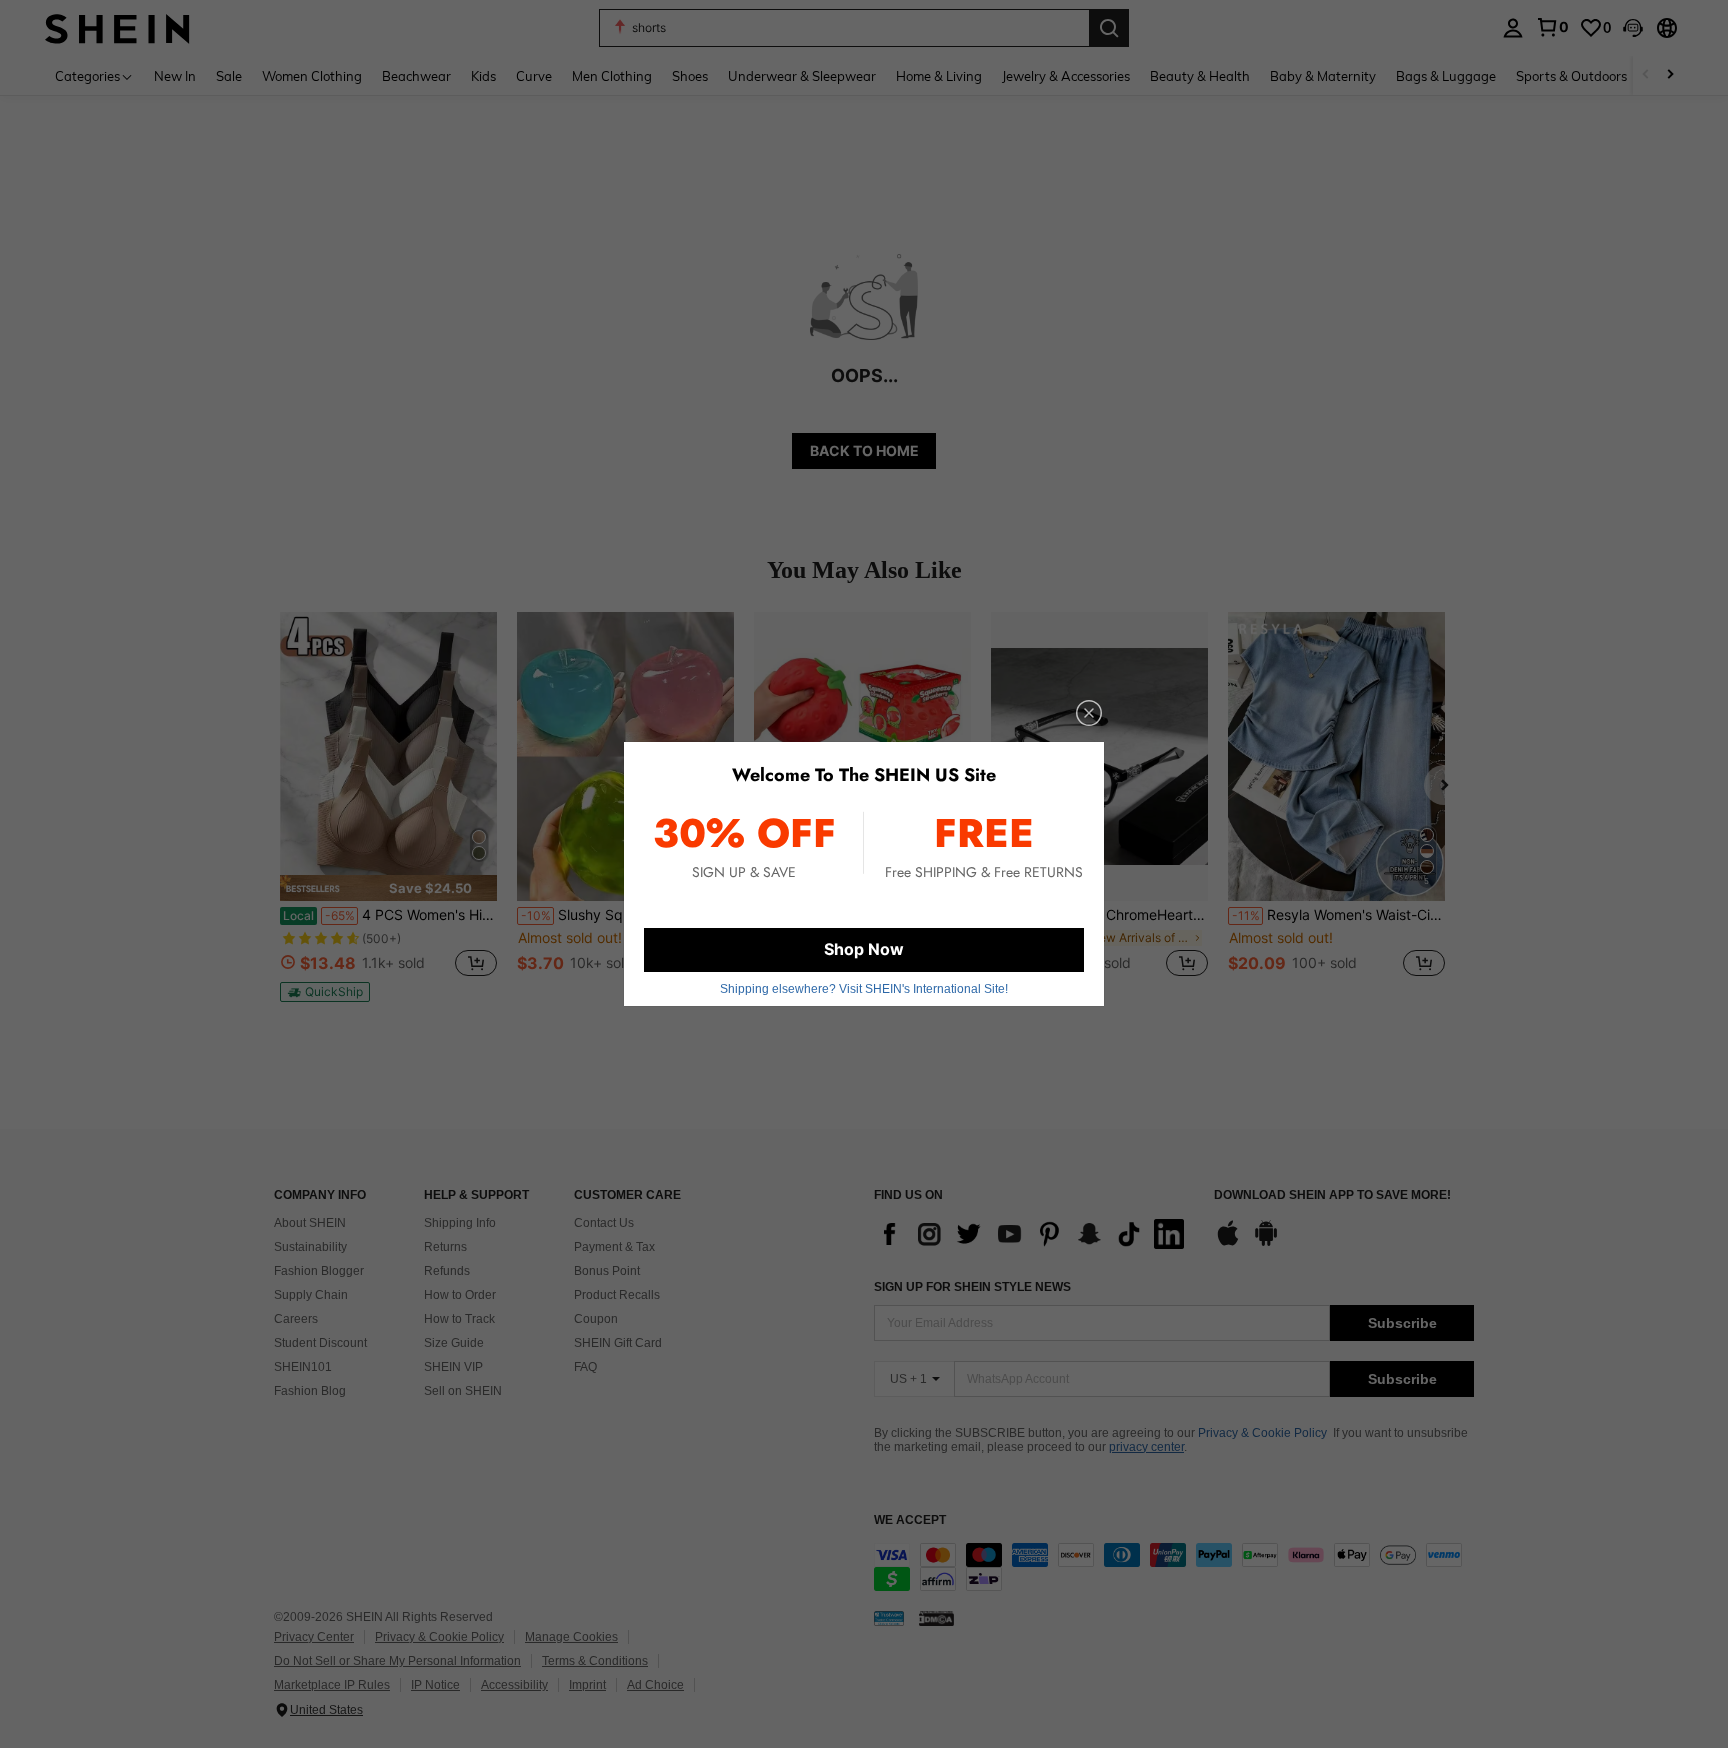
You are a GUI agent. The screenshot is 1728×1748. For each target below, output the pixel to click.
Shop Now (864, 949)
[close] (1089, 713)
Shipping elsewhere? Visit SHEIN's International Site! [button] (864, 989)
